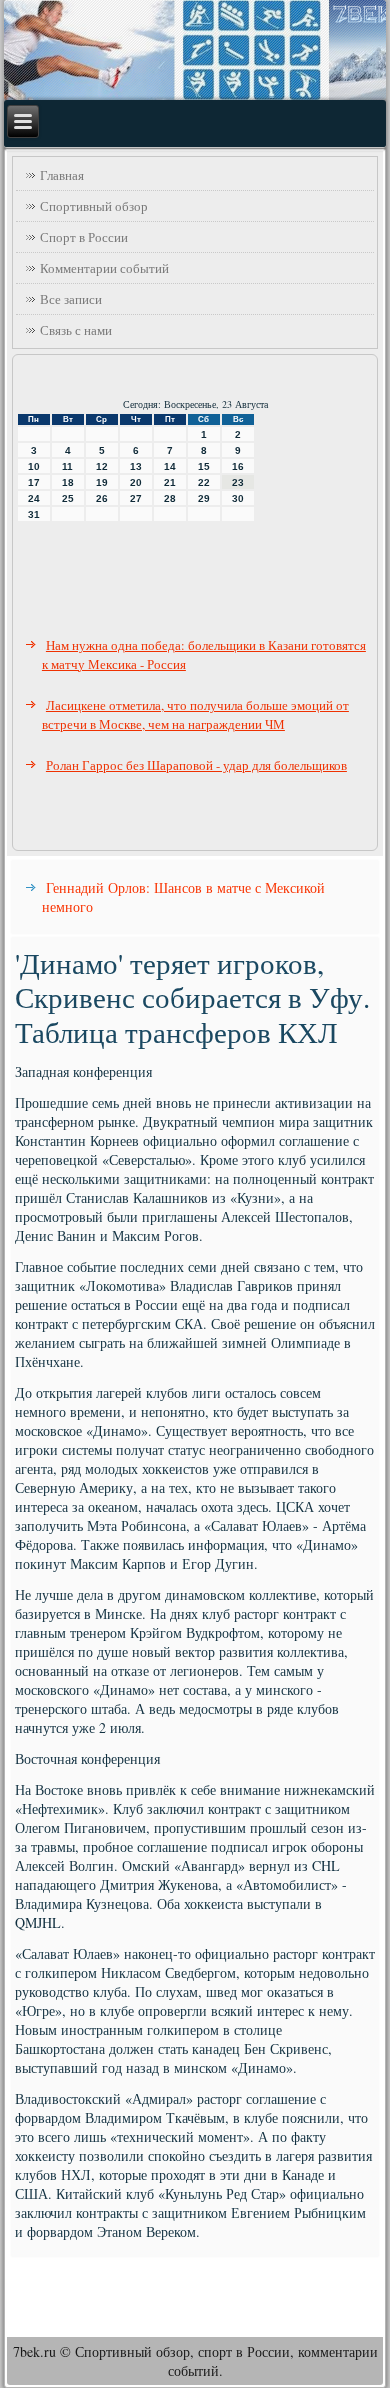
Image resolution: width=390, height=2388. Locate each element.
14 (170, 466)
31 (34, 514)
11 (67, 466)
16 (238, 466)
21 (170, 482)
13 (136, 466)
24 (34, 498)
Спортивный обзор (94, 206)
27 (136, 498)
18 (68, 482)
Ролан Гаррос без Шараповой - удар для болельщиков (196, 765)
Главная (62, 175)
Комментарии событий (104, 268)
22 (204, 482)
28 (170, 498)
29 (204, 498)
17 (34, 482)
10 (34, 466)
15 (204, 466)
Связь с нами (76, 330)
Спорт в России (84, 237)
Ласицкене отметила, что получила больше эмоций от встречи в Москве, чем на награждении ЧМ (195, 714)
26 (102, 498)
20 (136, 482)
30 (238, 498)
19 (102, 482)
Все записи (71, 299)
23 (238, 482)
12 (102, 466)
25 (68, 498)
